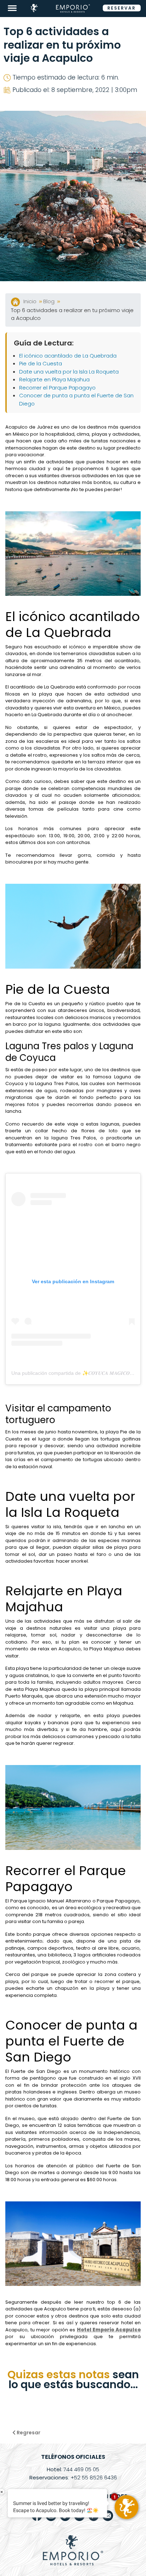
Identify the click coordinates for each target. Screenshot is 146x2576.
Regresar (28, 2433)
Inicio (31, 301)
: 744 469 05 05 (73, 2469)
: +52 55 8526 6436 (73, 2477)
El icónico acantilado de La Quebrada (68, 356)
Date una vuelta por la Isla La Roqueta (69, 372)
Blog (50, 301)
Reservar (122, 8)
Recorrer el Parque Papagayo (58, 388)
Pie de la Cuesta (41, 363)
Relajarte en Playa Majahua (54, 379)
